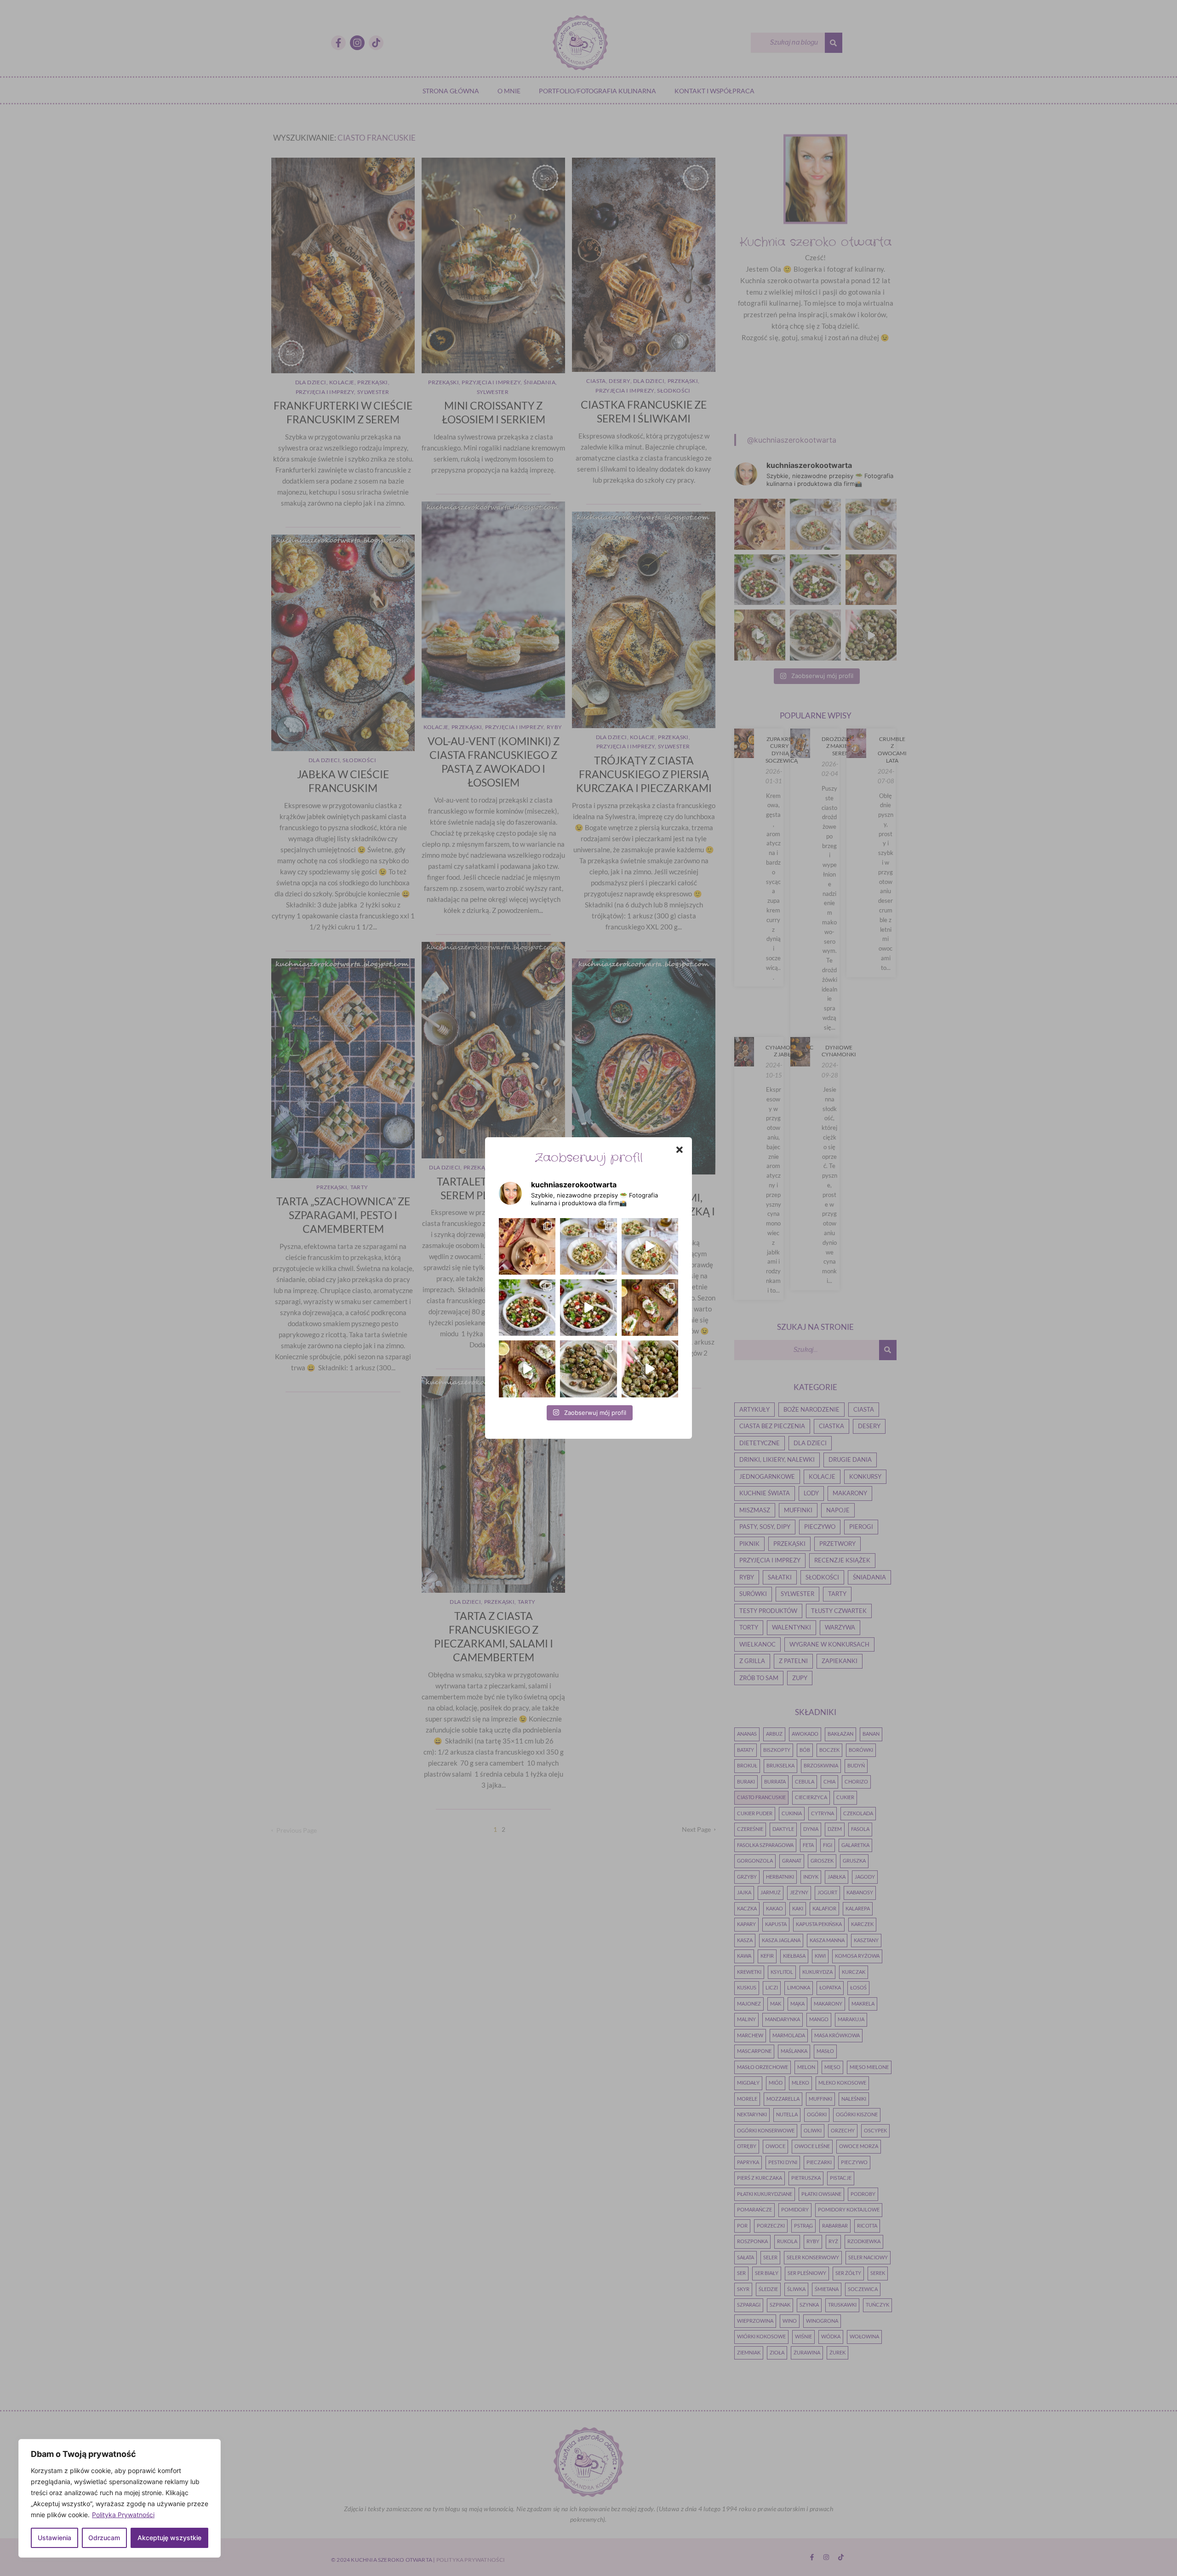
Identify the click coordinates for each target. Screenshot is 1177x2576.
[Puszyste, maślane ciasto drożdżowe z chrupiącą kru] (527, 1246)
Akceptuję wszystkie (169, 2538)
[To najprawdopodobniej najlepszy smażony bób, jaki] (650, 1369)
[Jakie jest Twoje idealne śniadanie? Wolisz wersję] (650, 1308)
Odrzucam (104, 2538)
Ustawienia (54, 2538)
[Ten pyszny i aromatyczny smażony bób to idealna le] (588, 1369)
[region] (120, 2498)
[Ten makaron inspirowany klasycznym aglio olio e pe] (650, 1246)
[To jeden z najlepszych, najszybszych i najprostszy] (588, 1246)
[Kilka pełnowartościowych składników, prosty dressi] (527, 1308)
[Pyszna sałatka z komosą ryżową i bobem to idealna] (588, 1308)
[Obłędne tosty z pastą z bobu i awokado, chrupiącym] (527, 1369)
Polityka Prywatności (123, 2515)
